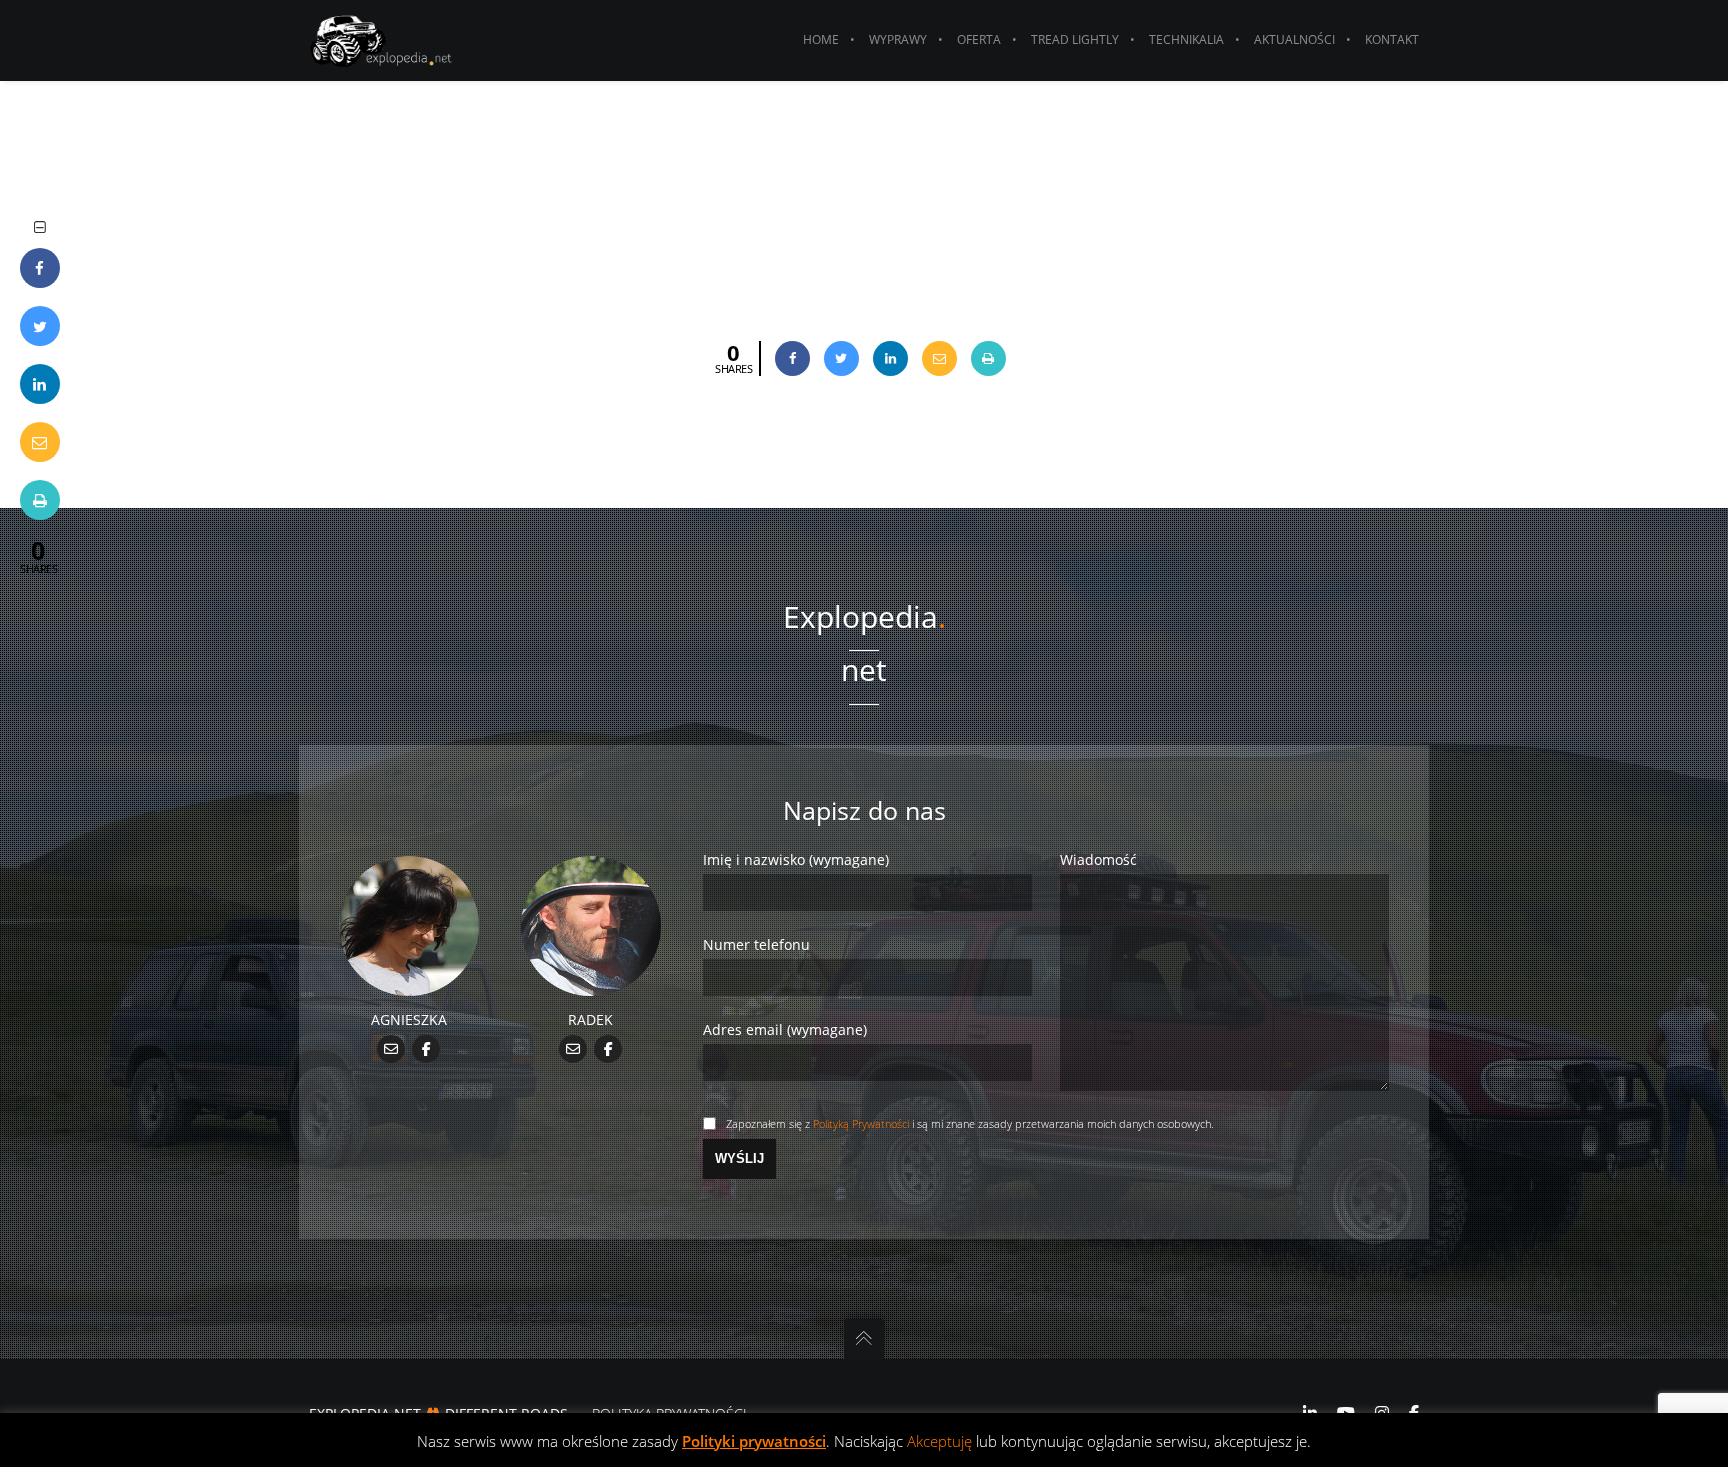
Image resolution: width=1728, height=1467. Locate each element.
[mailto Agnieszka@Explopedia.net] (391, 1047)
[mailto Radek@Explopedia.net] (573, 1047)
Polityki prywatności (754, 1441)
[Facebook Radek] (608, 1047)
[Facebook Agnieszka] (426, 1047)
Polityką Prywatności (861, 1123)
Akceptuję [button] (939, 1441)
